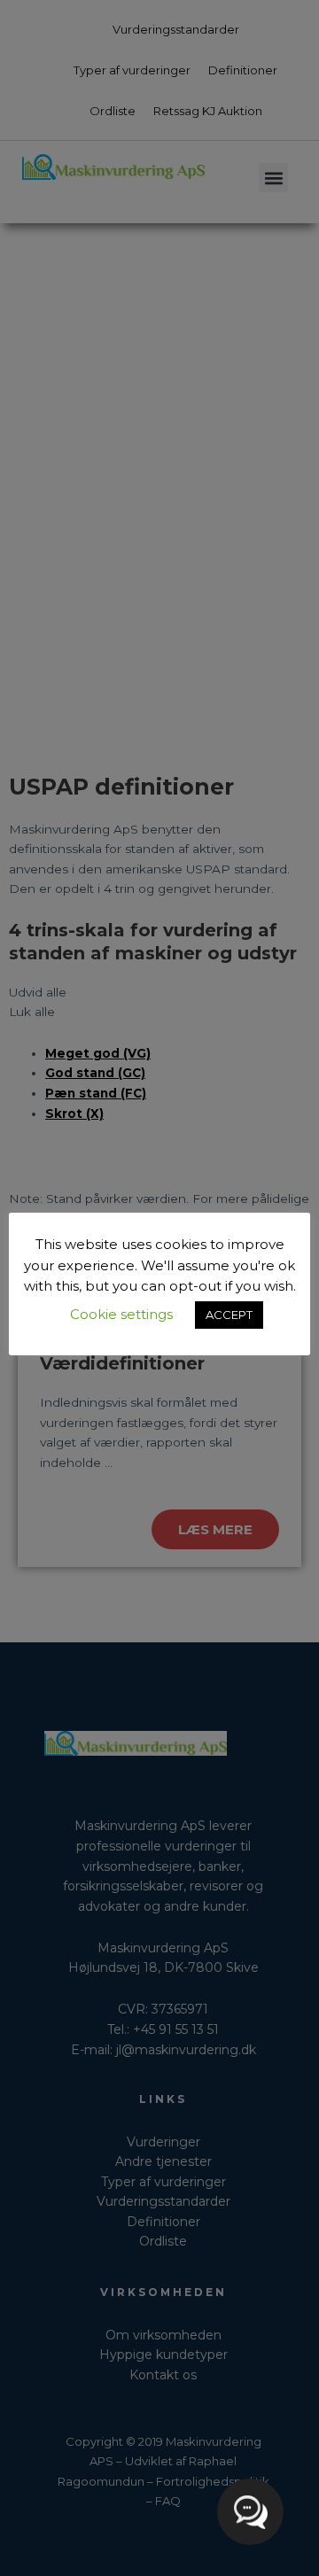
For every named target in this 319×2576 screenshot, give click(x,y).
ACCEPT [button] (229, 1315)
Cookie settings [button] (121, 1314)
